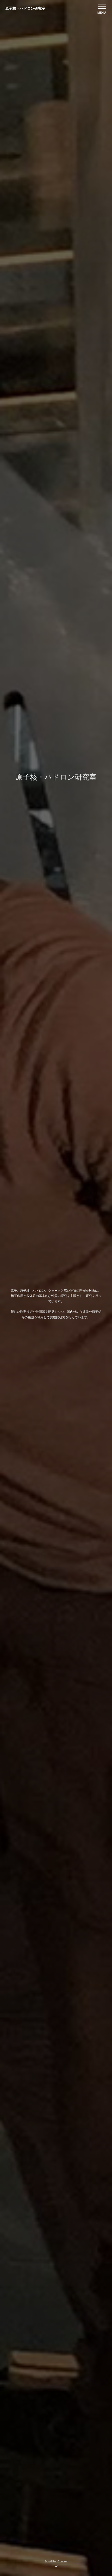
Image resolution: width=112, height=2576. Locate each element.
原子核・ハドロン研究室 (25, 8)
